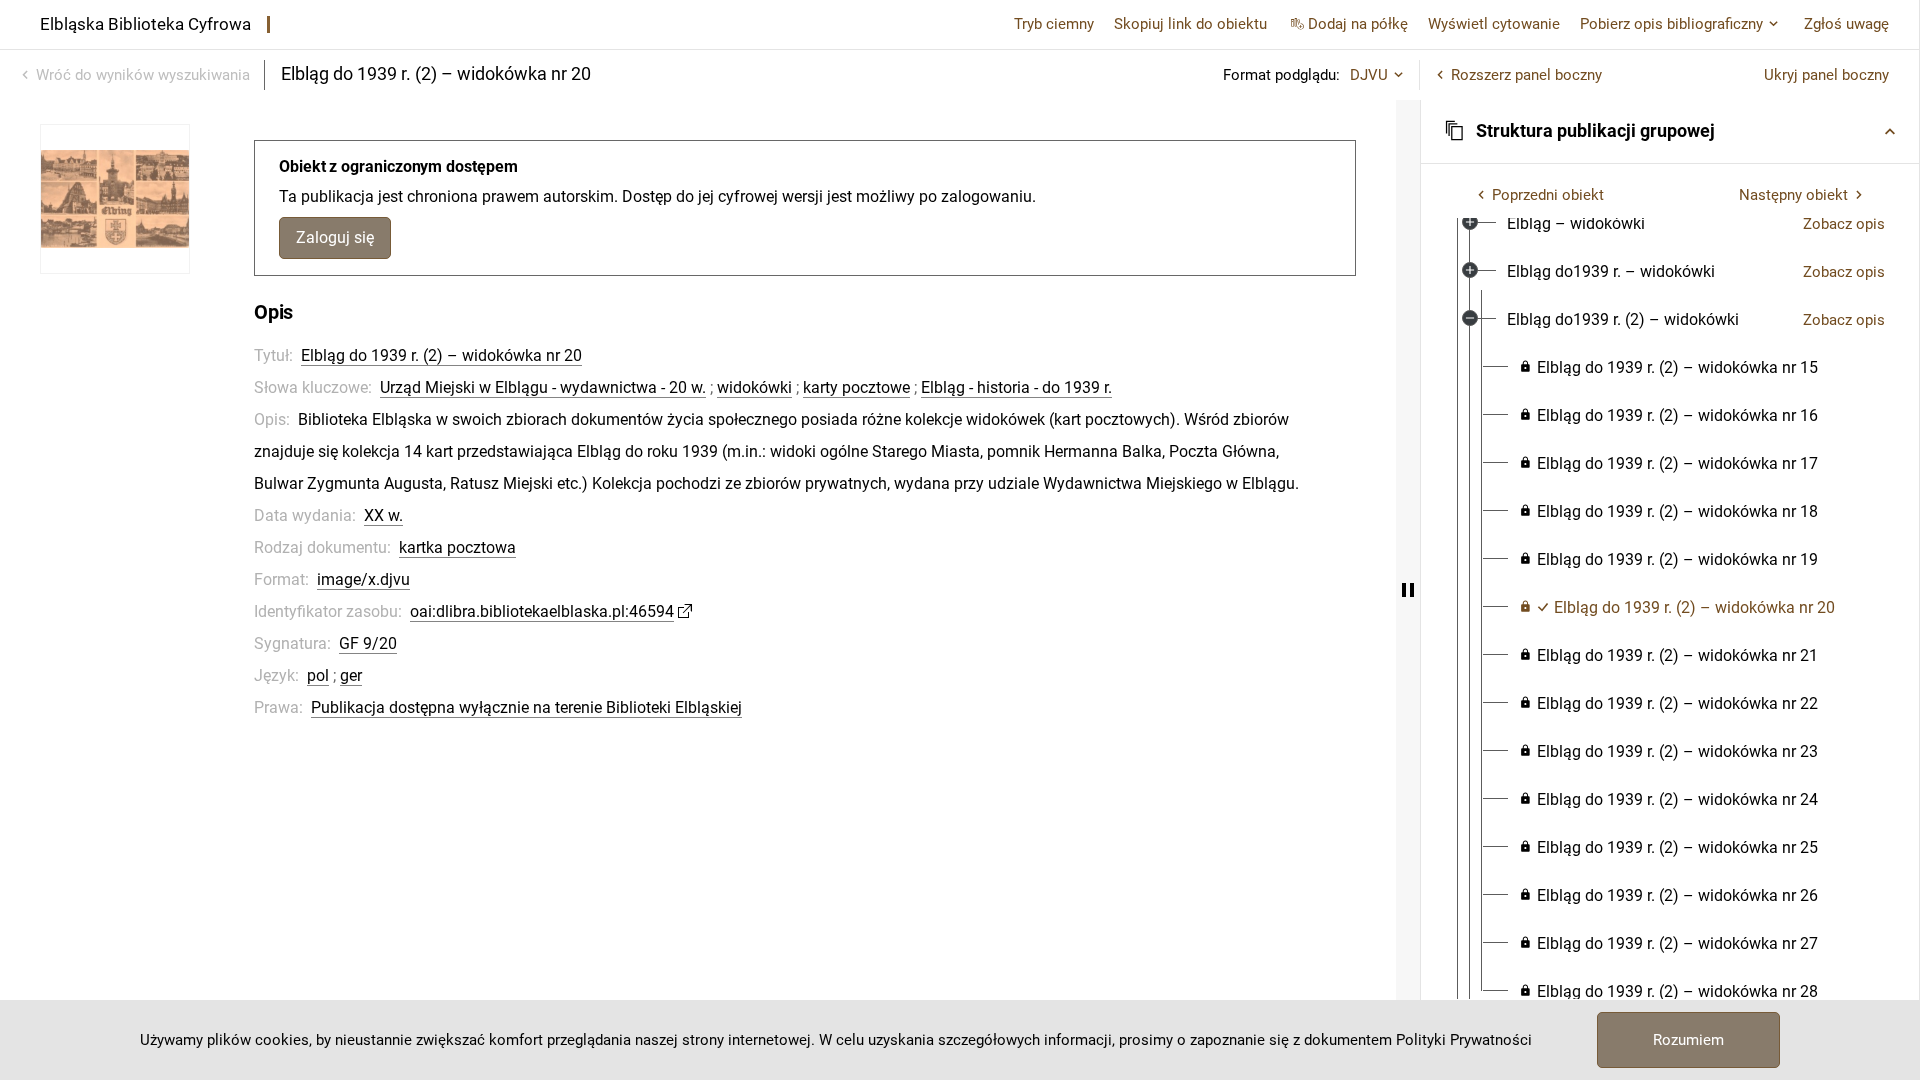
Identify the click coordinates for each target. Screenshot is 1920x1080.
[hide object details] (1408, 590)
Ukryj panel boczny (1826, 75)
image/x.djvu (363, 579)
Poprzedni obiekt (1548, 195)
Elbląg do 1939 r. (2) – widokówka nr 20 (441, 355)
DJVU (1369, 75)
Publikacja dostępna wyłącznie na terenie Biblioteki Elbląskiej (526, 707)
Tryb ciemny (1054, 24)
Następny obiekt (1793, 195)
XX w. (383, 515)
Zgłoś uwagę (1846, 24)
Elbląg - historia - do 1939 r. (1016, 387)
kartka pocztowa (457, 547)
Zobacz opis (1844, 224)
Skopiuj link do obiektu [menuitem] (1190, 24)
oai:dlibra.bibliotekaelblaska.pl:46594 (542, 611)
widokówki (754, 387)
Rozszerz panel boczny (1526, 75)
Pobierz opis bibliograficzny (1671, 24)
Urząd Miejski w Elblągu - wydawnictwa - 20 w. (543, 387)
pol (318, 675)
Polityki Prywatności (1464, 1040)
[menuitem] (1576, 224)
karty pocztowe (856, 387)
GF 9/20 (368, 643)
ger (351, 675)
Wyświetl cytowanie (1494, 24)
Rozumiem (1688, 1040)
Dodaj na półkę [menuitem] (1358, 24)
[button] (1670, 131)
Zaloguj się (335, 237)
